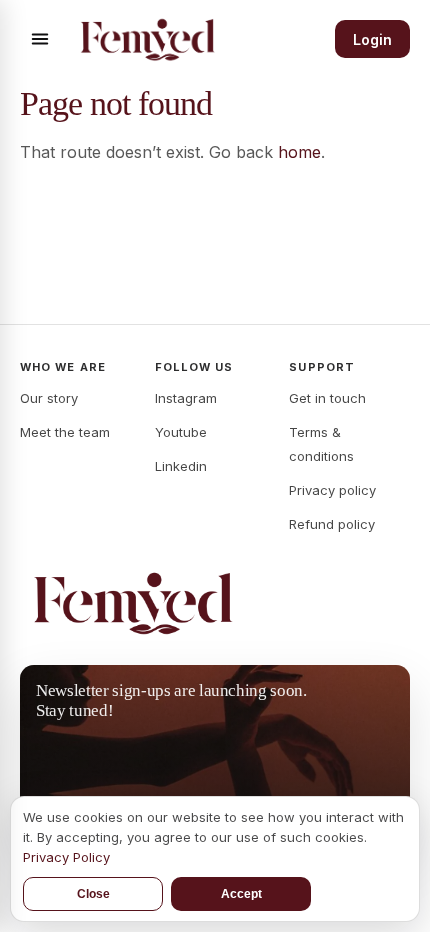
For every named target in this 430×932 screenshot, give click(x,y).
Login (372, 39)
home (299, 152)
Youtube (181, 432)
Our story (49, 398)
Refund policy (332, 524)
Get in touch (327, 398)
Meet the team (65, 432)
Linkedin (181, 466)
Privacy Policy (66, 857)
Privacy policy (332, 490)
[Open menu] (40, 39)
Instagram (186, 398)
